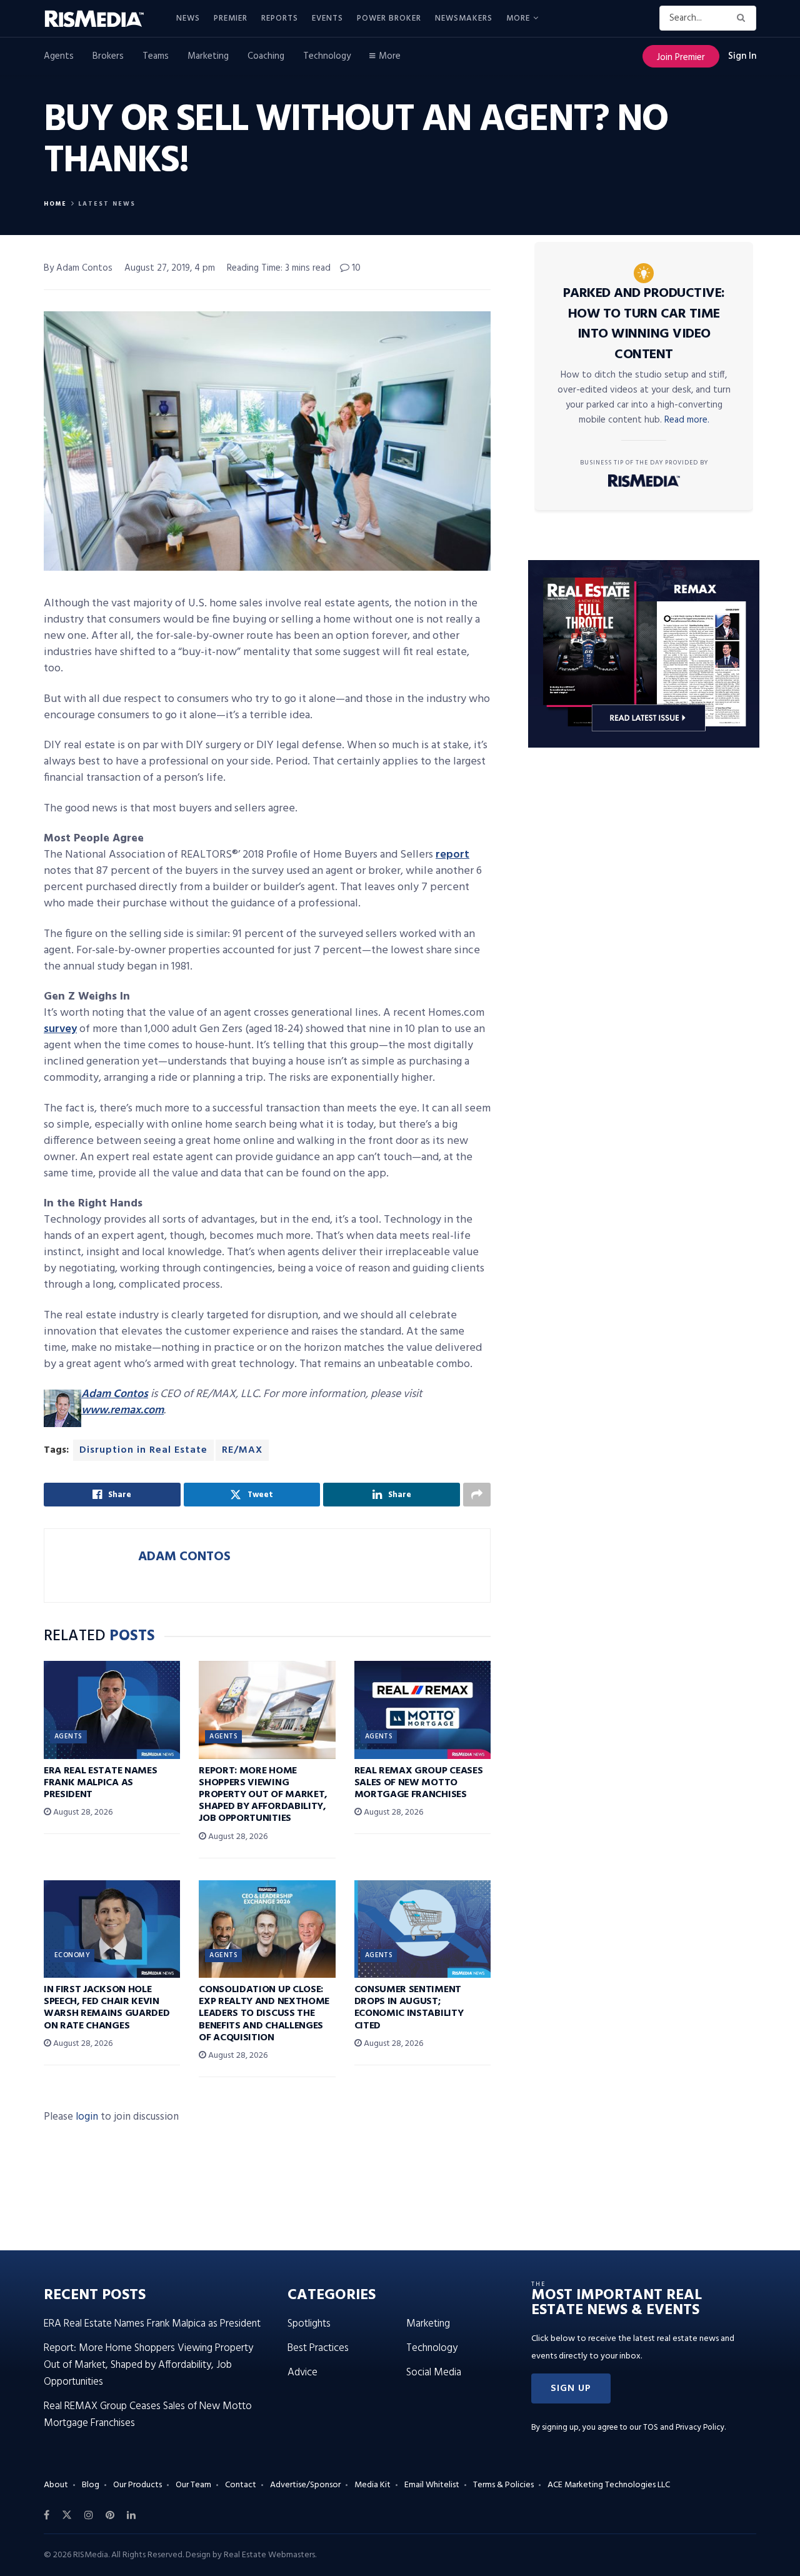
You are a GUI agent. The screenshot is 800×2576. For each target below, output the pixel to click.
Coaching (266, 56)
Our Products (137, 2485)
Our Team (193, 2485)
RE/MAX (242, 1450)
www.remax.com (122, 1411)
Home (55, 204)
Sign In (742, 56)
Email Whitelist (432, 2485)
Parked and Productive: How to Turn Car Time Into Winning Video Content (644, 324)
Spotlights (309, 2324)
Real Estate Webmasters (269, 2555)
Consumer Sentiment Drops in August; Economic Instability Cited (409, 2008)
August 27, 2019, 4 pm (170, 268)
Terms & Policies (503, 2485)
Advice (302, 2373)
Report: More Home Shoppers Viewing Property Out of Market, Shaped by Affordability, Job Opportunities (263, 1795)
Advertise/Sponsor (305, 2485)
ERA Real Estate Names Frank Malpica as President (100, 1783)
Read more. (687, 420)
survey (60, 1029)
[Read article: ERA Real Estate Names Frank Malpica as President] (112, 1710)
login (87, 2117)
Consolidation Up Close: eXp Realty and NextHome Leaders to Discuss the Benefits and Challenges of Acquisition (264, 2014)
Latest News (107, 204)
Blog (91, 2485)
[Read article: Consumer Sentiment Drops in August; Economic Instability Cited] (422, 1929)
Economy (72, 1955)
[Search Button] (743, 18)
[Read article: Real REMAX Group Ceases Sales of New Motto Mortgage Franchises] (422, 1710)
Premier (231, 18)
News (188, 18)
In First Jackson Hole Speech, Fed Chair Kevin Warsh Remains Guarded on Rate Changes (107, 2008)
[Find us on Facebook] (47, 2515)
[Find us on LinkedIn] (131, 2515)
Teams (156, 56)
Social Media (434, 2373)
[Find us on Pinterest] (110, 2515)
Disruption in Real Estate (143, 1450)
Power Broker (389, 18)
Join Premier (681, 58)
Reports (280, 18)
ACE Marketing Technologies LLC (609, 2485)
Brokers (108, 56)
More (518, 18)
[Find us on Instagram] (89, 2515)
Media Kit (372, 2485)
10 (355, 268)
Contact (241, 2485)
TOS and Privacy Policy (684, 2428)
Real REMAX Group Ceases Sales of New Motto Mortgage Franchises (419, 1783)
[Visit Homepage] (101, 19)
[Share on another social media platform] (477, 1495)
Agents (59, 56)
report (452, 855)
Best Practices (318, 2348)
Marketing (208, 56)
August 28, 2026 (82, 1812)
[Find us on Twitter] (67, 2515)
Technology (327, 56)
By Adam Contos (78, 268)
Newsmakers (464, 18)
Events (327, 18)
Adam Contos (115, 1394)
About (56, 2485)
